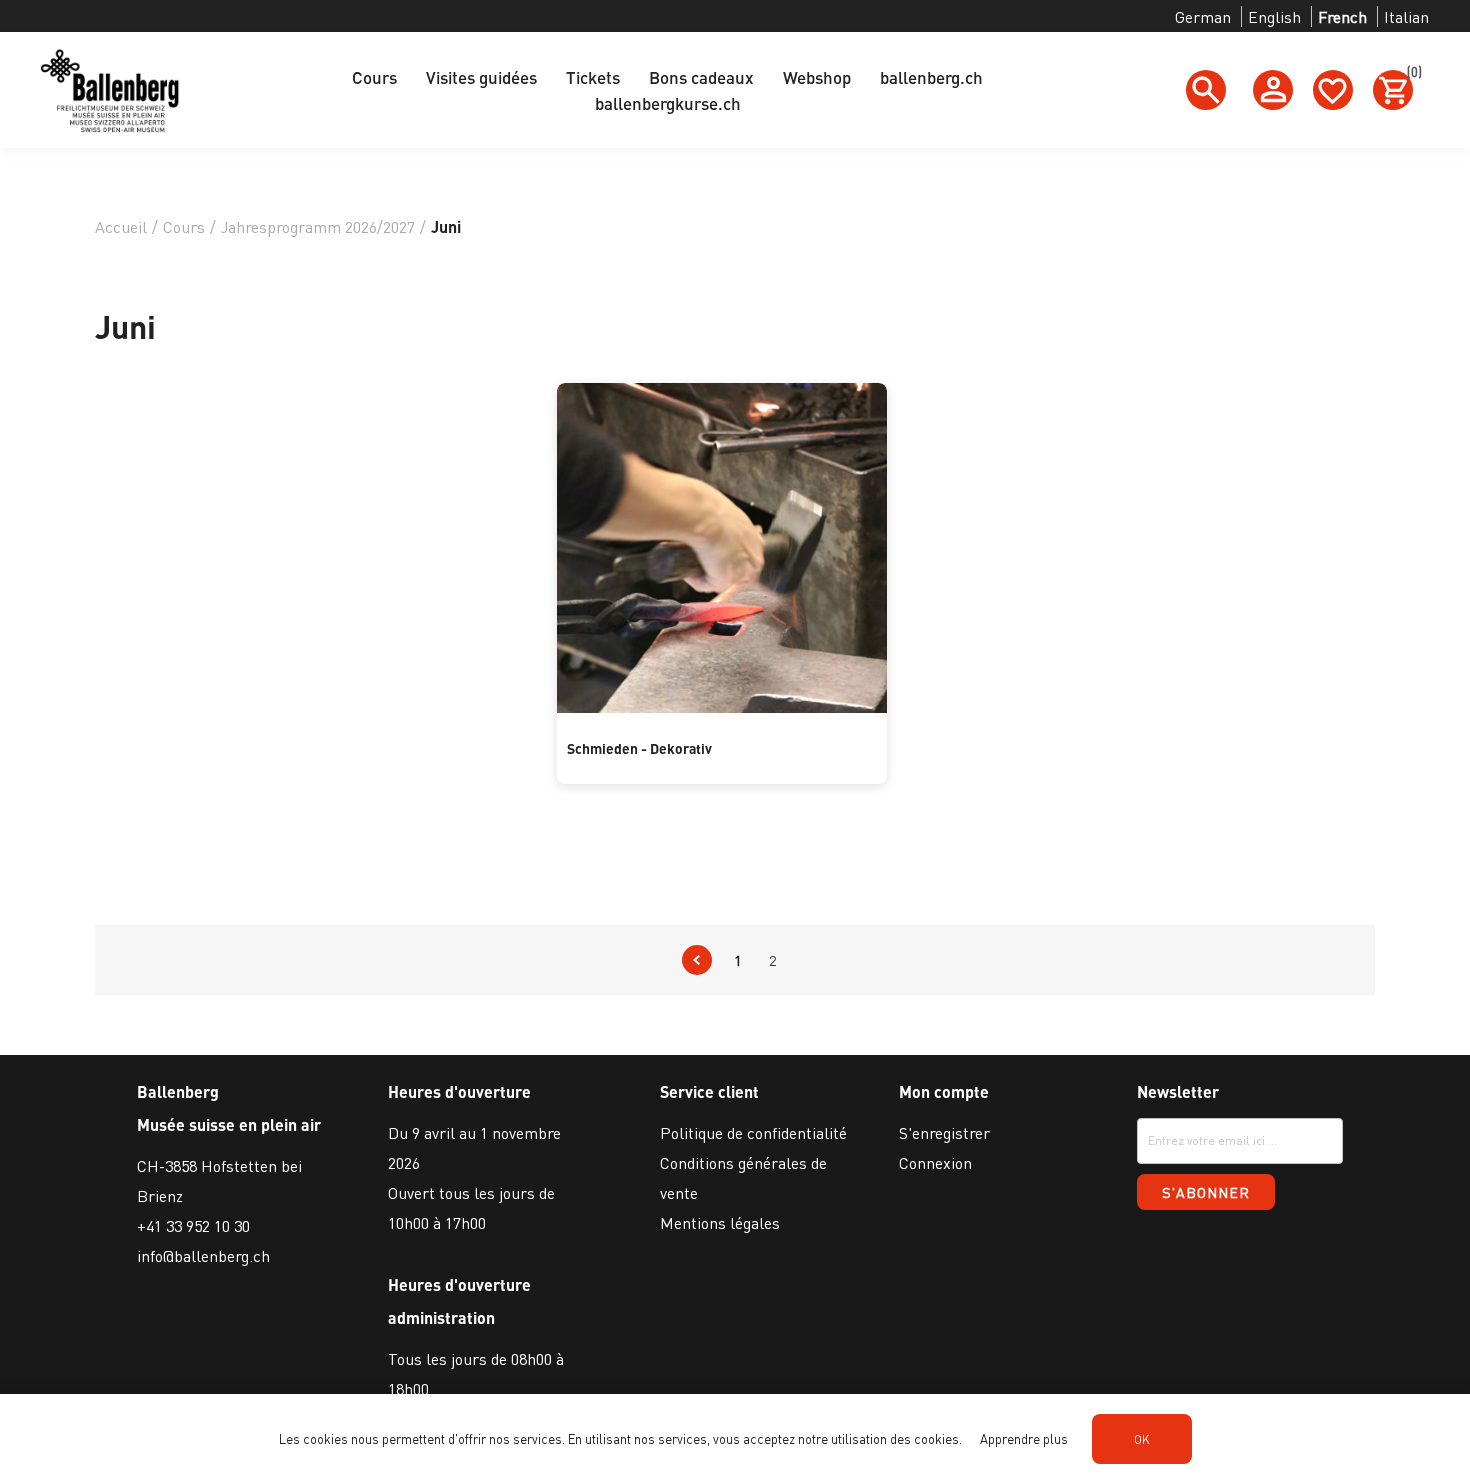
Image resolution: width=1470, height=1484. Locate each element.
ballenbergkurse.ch (668, 103)
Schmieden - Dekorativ (639, 748)
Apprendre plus (1024, 1438)
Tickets (593, 77)
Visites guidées (481, 77)
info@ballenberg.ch (203, 1255)
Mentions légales (720, 1222)
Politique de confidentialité (753, 1132)
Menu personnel (1273, 90)
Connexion (935, 1162)
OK (1142, 1439)
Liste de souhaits (1333, 90)
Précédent (697, 960)
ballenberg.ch (931, 77)
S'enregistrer (944, 1132)
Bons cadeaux (701, 77)
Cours (374, 77)
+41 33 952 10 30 (193, 1225)
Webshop (817, 77)
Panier (1410, 75)
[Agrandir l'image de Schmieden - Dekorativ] (722, 706)
